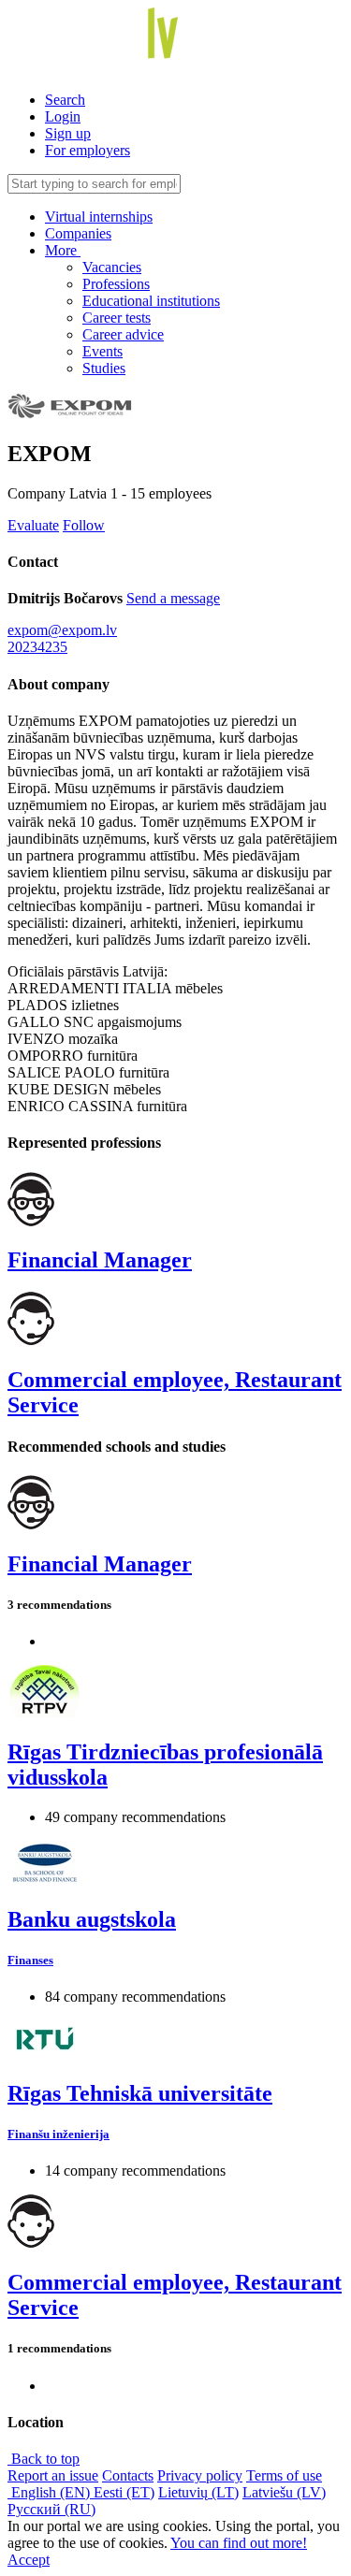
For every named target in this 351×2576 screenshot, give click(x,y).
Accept (29, 2560)
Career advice (123, 334)
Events (102, 351)
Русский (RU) (51, 2509)
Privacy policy (200, 2475)
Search (65, 100)
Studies (104, 368)
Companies (78, 233)
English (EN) (51, 2492)
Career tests (117, 318)
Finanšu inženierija (58, 2134)
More (63, 250)
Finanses (30, 1960)
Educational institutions (151, 301)
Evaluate (33, 525)
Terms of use (284, 2475)
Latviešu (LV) (284, 2492)
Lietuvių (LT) (198, 2492)
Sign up (68, 133)
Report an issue (53, 2475)
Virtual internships (99, 217)
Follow (84, 525)
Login (63, 116)
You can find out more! (239, 2543)
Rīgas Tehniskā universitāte (140, 2093)
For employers (88, 150)
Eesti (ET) (124, 2492)
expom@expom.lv (62, 630)
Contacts (128, 2475)
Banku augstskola (92, 1919)
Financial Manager (100, 1260)
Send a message (173, 598)
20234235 (37, 647)
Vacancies (112, 267)
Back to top (44, 2459)
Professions (116, 284)
